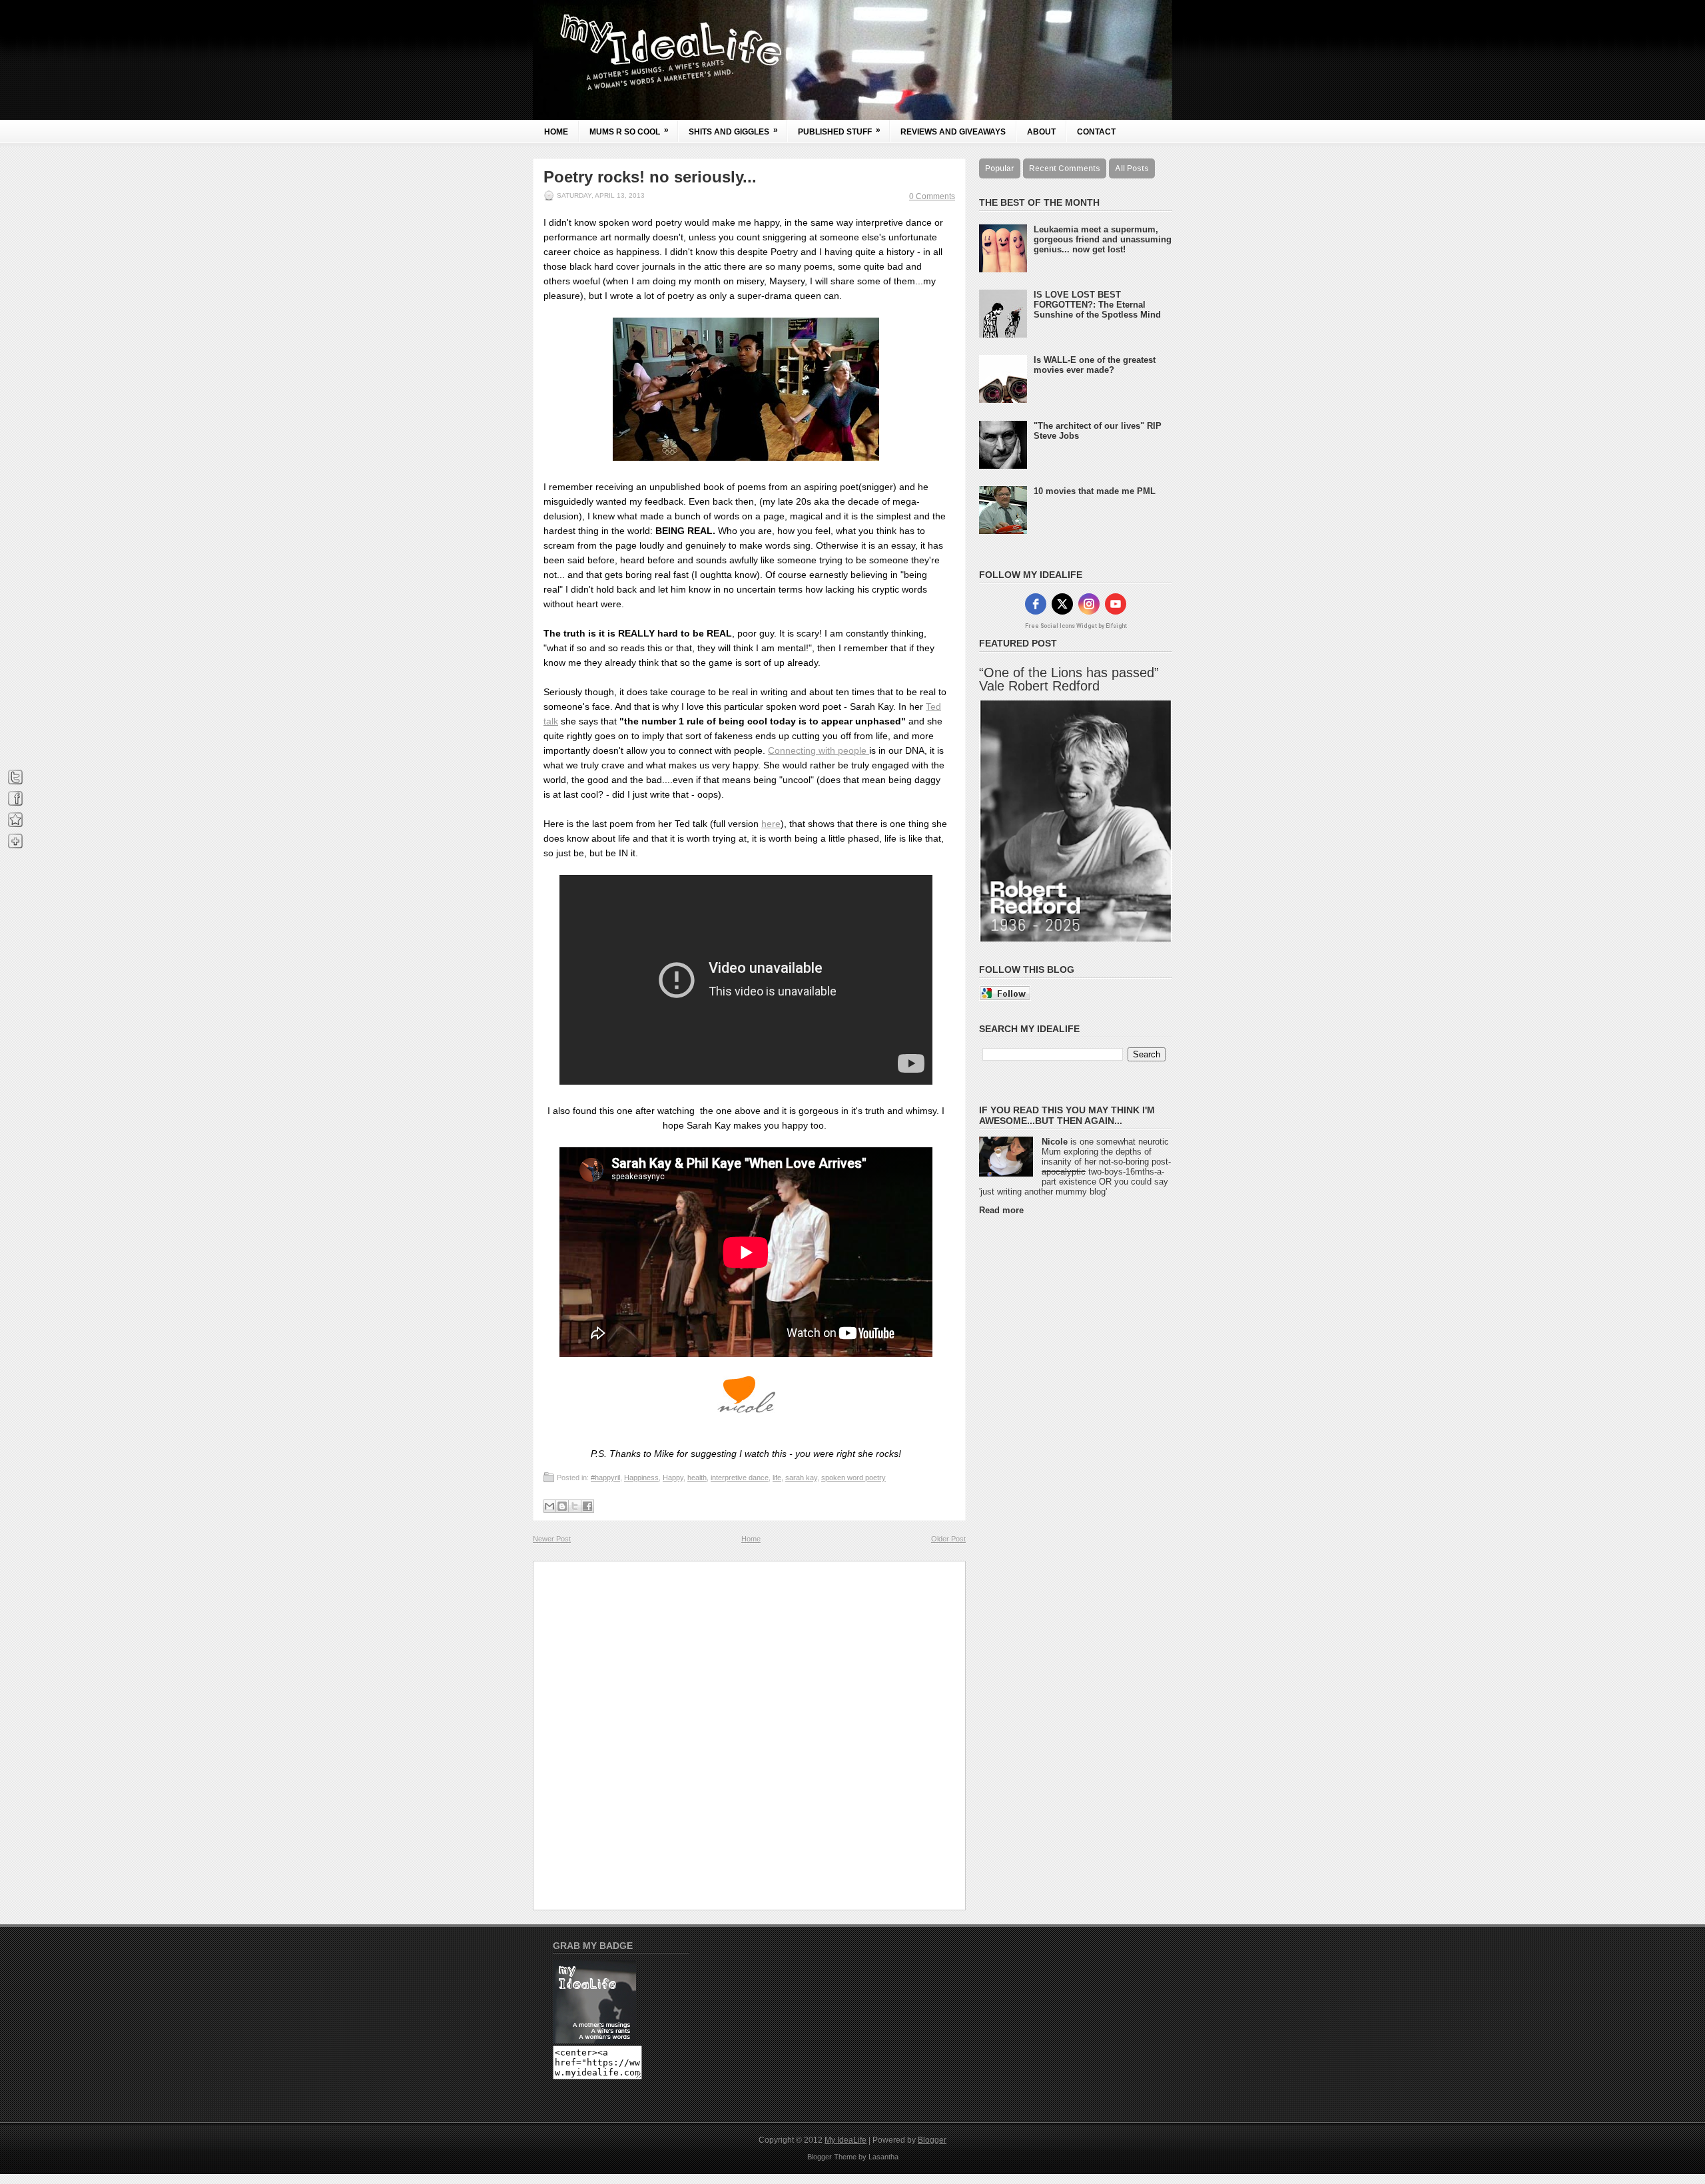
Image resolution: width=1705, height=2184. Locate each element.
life (777, 1478)
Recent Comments (1065, 168)
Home (556, 132)
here (771, 824)
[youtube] (1116, 604)
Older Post (948, 1539)
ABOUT (1041, 132)
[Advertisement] (1032, 1425)
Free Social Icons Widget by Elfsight (1076, 626)
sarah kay (801, 1478)
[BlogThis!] (562, 1506)
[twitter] (1062, 604)
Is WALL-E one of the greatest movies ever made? (1095, 365)
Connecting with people (819, 750)
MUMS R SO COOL (629, 131)
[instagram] (1089, 604)
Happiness (641, 1478)
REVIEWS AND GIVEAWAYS (953, 132)
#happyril (605, 1478)
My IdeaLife (846, 2140)
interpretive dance (740, 1478)
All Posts (1132, 168)
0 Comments (932, 196)
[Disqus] (749, 1735)
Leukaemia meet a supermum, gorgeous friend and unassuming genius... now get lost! (1103, 239)
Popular (1000, 168)
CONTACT (1096, 132)
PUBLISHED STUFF (839, 131)
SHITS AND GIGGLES (733, 131)
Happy (673, 1478)
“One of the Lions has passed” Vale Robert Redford (1069, 679)
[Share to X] (575, 1506)
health (697, 1478)
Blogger (932, 2140)
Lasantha (883, 2157)
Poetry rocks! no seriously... (650, 177)
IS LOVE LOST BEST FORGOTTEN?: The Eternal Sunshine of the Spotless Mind (1097, 305)
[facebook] (1036, 604)
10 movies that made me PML (1095, 491)
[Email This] (549, 1506)
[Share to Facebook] (587, 1506)
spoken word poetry (853, 1478)
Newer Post (552, 1539)
